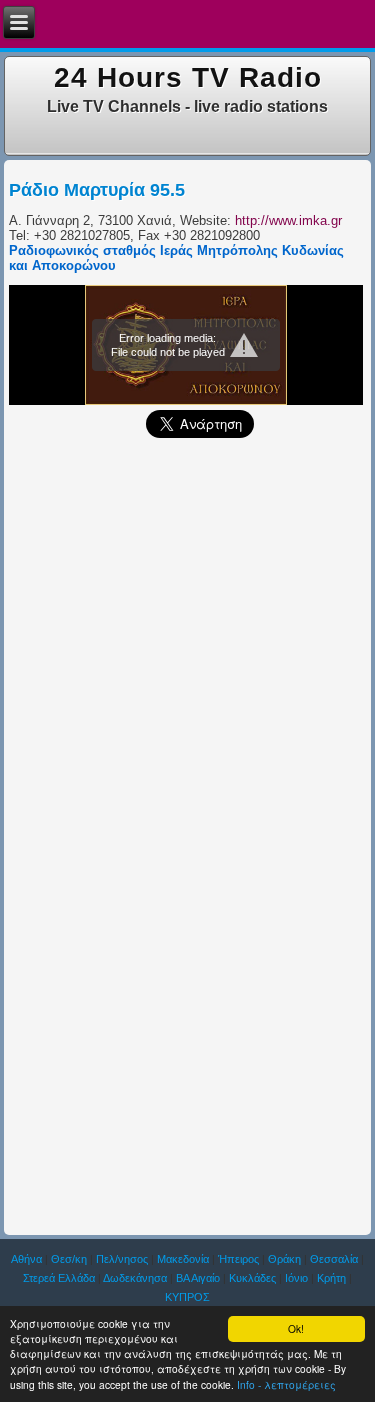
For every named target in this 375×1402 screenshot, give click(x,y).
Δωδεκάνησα (135, 1278)
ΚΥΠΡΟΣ (187, 1297)
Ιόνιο (296, 1278)
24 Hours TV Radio (188, 77)
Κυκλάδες (252, 1278)
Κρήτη (331, 1278)
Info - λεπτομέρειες (286, 1384)
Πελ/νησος (122, 1259)
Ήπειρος (238, 1259)
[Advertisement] (187, 643)
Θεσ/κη (69, 1259)
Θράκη (284, 1259)
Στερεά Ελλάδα (59, 1278)
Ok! (296, 1328)
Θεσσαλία (334, 1259)
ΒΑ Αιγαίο (198, 1278)
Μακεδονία (183, 1259)
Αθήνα (26, 1259)
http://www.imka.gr (288, 220)
